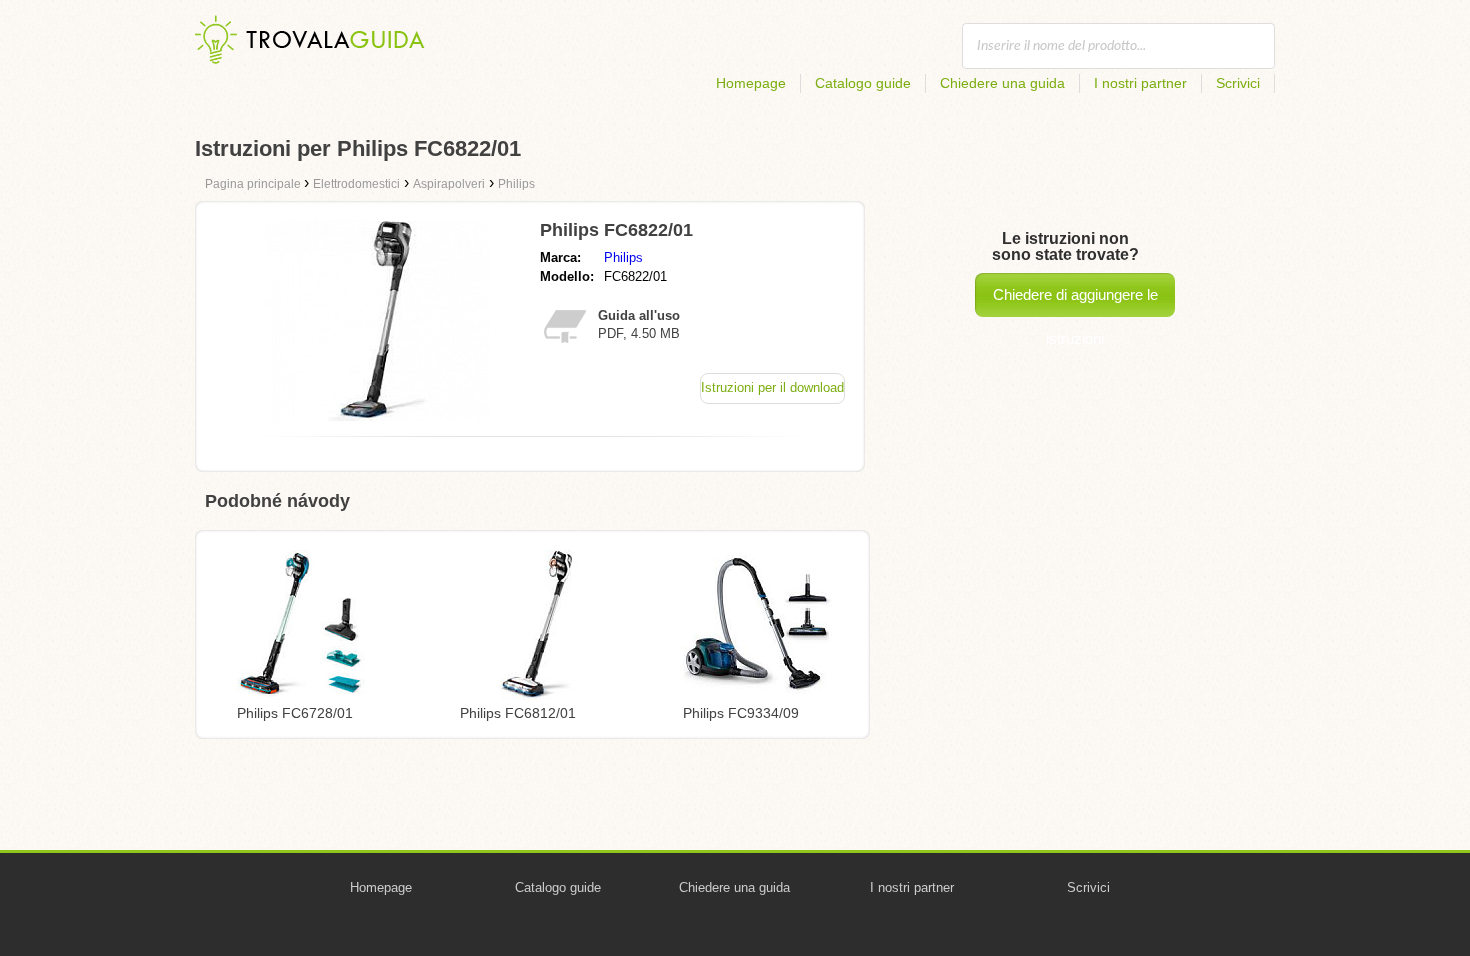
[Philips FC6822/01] (377, 415)
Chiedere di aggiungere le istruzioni (1075, 301)
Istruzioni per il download (772, 387)
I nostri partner (1140, 83)
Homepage (751, 83)
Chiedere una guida (1002, 83)
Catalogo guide (863, 83)
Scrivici (1238, 83)
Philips (623, 257)
